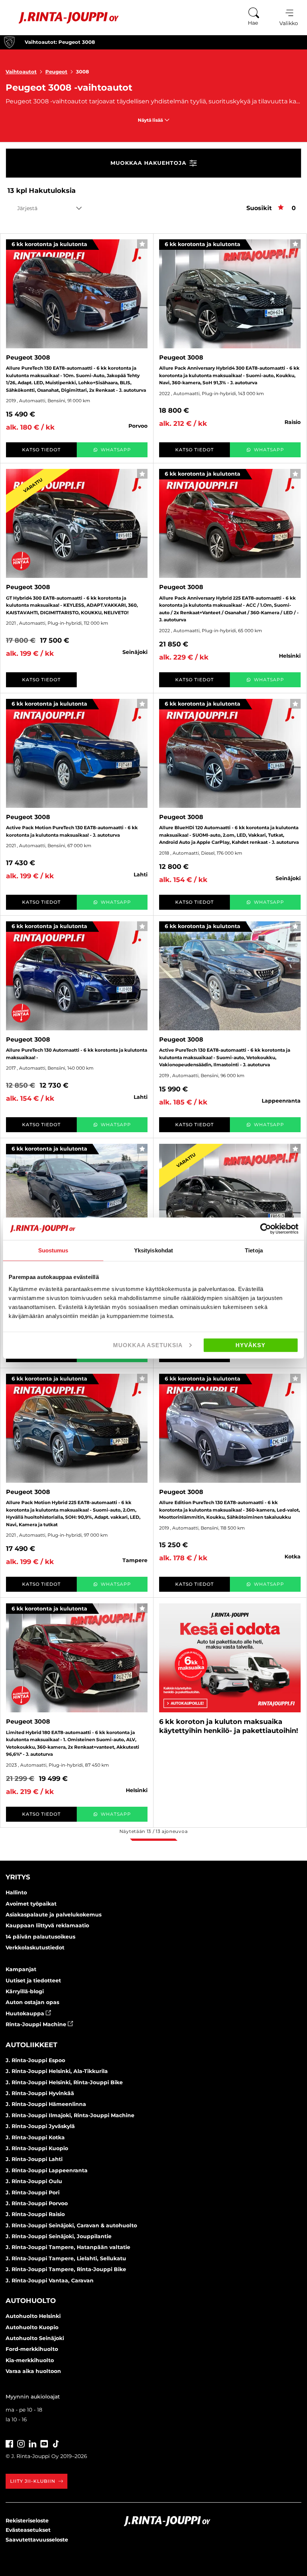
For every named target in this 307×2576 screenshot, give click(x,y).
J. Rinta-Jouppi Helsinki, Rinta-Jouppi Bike (64, 2082)
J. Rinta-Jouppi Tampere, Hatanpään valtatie (68, 2247)
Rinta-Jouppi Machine (37, 2024)
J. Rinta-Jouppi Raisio (35, 2214)
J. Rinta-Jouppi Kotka (35, 2137)
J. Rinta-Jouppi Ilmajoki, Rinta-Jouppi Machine (70, 2115)
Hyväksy (250, 1345)
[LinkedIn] (33, 2443)
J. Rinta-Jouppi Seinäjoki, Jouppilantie (59, 2236)
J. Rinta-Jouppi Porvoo (37, 2203)
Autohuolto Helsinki (33, 2316)
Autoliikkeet (31, 2045)
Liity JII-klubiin (33, 2481)
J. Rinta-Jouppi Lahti (34, 2159)
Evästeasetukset (28, 2530)
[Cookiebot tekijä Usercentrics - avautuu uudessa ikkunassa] (266, 1229)
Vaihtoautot (21, 72)
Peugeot (56, 72)
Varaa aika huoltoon (33, 2371)
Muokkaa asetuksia (148, 1345)
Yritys (18, 1877)
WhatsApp (116, 450)
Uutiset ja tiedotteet (33, 1981)
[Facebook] (9, 2443)
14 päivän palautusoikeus (40, 1937)
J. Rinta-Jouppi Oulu (34, 2181)
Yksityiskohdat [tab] (153, 1250)
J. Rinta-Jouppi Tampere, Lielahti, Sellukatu (66, 2258)
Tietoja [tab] (254, 1250)
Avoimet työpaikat (31, 1904)
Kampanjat (21, 1969)
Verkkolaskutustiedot (35, 1948)
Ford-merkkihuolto (32, 2349)
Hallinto (16, 1892)
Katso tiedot (41, 450)
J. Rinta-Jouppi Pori (33, 2192)
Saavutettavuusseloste (37, 2540)
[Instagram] (21, 2443)
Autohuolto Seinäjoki (35, 2338)
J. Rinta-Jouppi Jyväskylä (40, 2126)
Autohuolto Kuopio (32, 2327)
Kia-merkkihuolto (30, 2360)
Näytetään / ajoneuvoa (153, 1831)
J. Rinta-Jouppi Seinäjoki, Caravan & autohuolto (71, 2225)
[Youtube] (44, 2443)
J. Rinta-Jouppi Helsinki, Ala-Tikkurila (57, 2071)
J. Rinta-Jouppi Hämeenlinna (46, 2104)
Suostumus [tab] (53, 1250)
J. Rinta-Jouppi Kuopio (37, 2148)
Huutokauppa (26, 2013)
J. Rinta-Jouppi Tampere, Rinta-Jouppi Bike (66, 2269)
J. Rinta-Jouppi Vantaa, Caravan (50, 2280)
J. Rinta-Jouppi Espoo (35, 2060)
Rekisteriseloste (27, 2521)
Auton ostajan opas (32, 2002)
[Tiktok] (56, 2443)
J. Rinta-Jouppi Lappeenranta (47, 2170)
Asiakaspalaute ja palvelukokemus (54, 1915)
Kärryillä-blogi (25, 1991)
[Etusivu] (63, 18)
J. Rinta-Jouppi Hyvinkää (40, 2093)
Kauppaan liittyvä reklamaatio (47, 1925)
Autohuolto (31, 2301)
